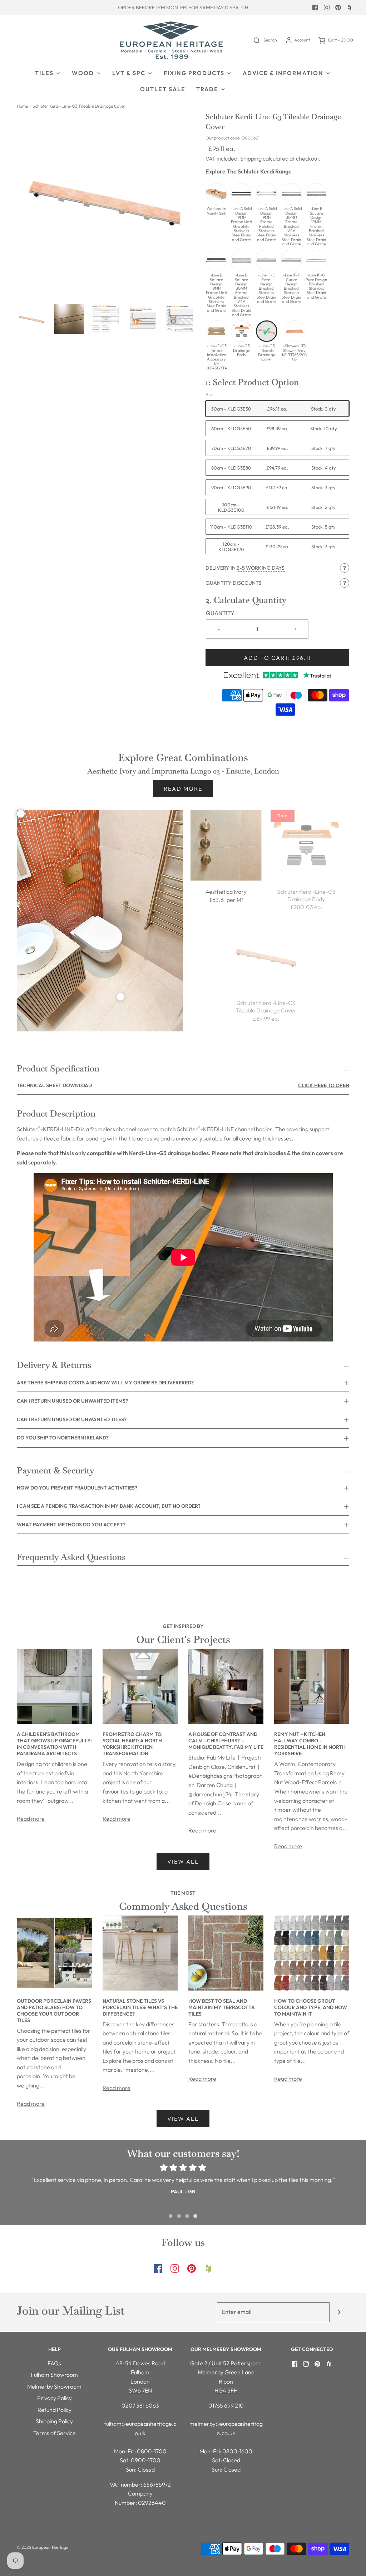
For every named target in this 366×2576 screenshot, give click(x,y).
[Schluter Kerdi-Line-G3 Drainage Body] (306, 845)
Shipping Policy (54, 2421)
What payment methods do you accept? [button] (71, 1525)
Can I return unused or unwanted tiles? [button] (72, 1419)
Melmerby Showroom (54, 2386)
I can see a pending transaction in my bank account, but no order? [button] (109, 1506)
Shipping (251, 158)
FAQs (54, 2363)
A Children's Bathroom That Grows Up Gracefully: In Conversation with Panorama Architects (54, 1744)
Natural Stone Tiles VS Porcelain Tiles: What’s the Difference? (140, 2007)
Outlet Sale (163, 89)
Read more (183, 789)
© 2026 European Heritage (43, 2547)
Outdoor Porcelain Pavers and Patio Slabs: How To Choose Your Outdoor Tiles (54, 2011)
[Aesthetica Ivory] (226, 845)
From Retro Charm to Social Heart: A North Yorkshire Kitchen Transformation (132, 1744)
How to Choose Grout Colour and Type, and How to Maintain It (311, 2007)
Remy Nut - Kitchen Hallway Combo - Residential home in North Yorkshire (310, 1744)
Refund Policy (55, 2410)
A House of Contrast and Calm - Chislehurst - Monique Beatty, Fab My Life (226, 1741)
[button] (32, 319)
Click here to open (324, 1085)
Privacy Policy (55, 2398)
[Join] (339, 2312)
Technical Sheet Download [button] (183, 1085)
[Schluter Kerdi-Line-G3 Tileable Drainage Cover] (266, 956)
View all (183, 1861)
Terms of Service (55, 2433)
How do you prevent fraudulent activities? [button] (77, 1488)
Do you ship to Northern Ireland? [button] (63, 1438)
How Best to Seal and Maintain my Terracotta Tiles (222, 2007)
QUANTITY (220, 613)
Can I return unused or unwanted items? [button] (72, 1401)
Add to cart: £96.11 (277, 658)
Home (22, 106)
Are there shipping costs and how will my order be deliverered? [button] (105, 1383)
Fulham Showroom (54, 2375)
